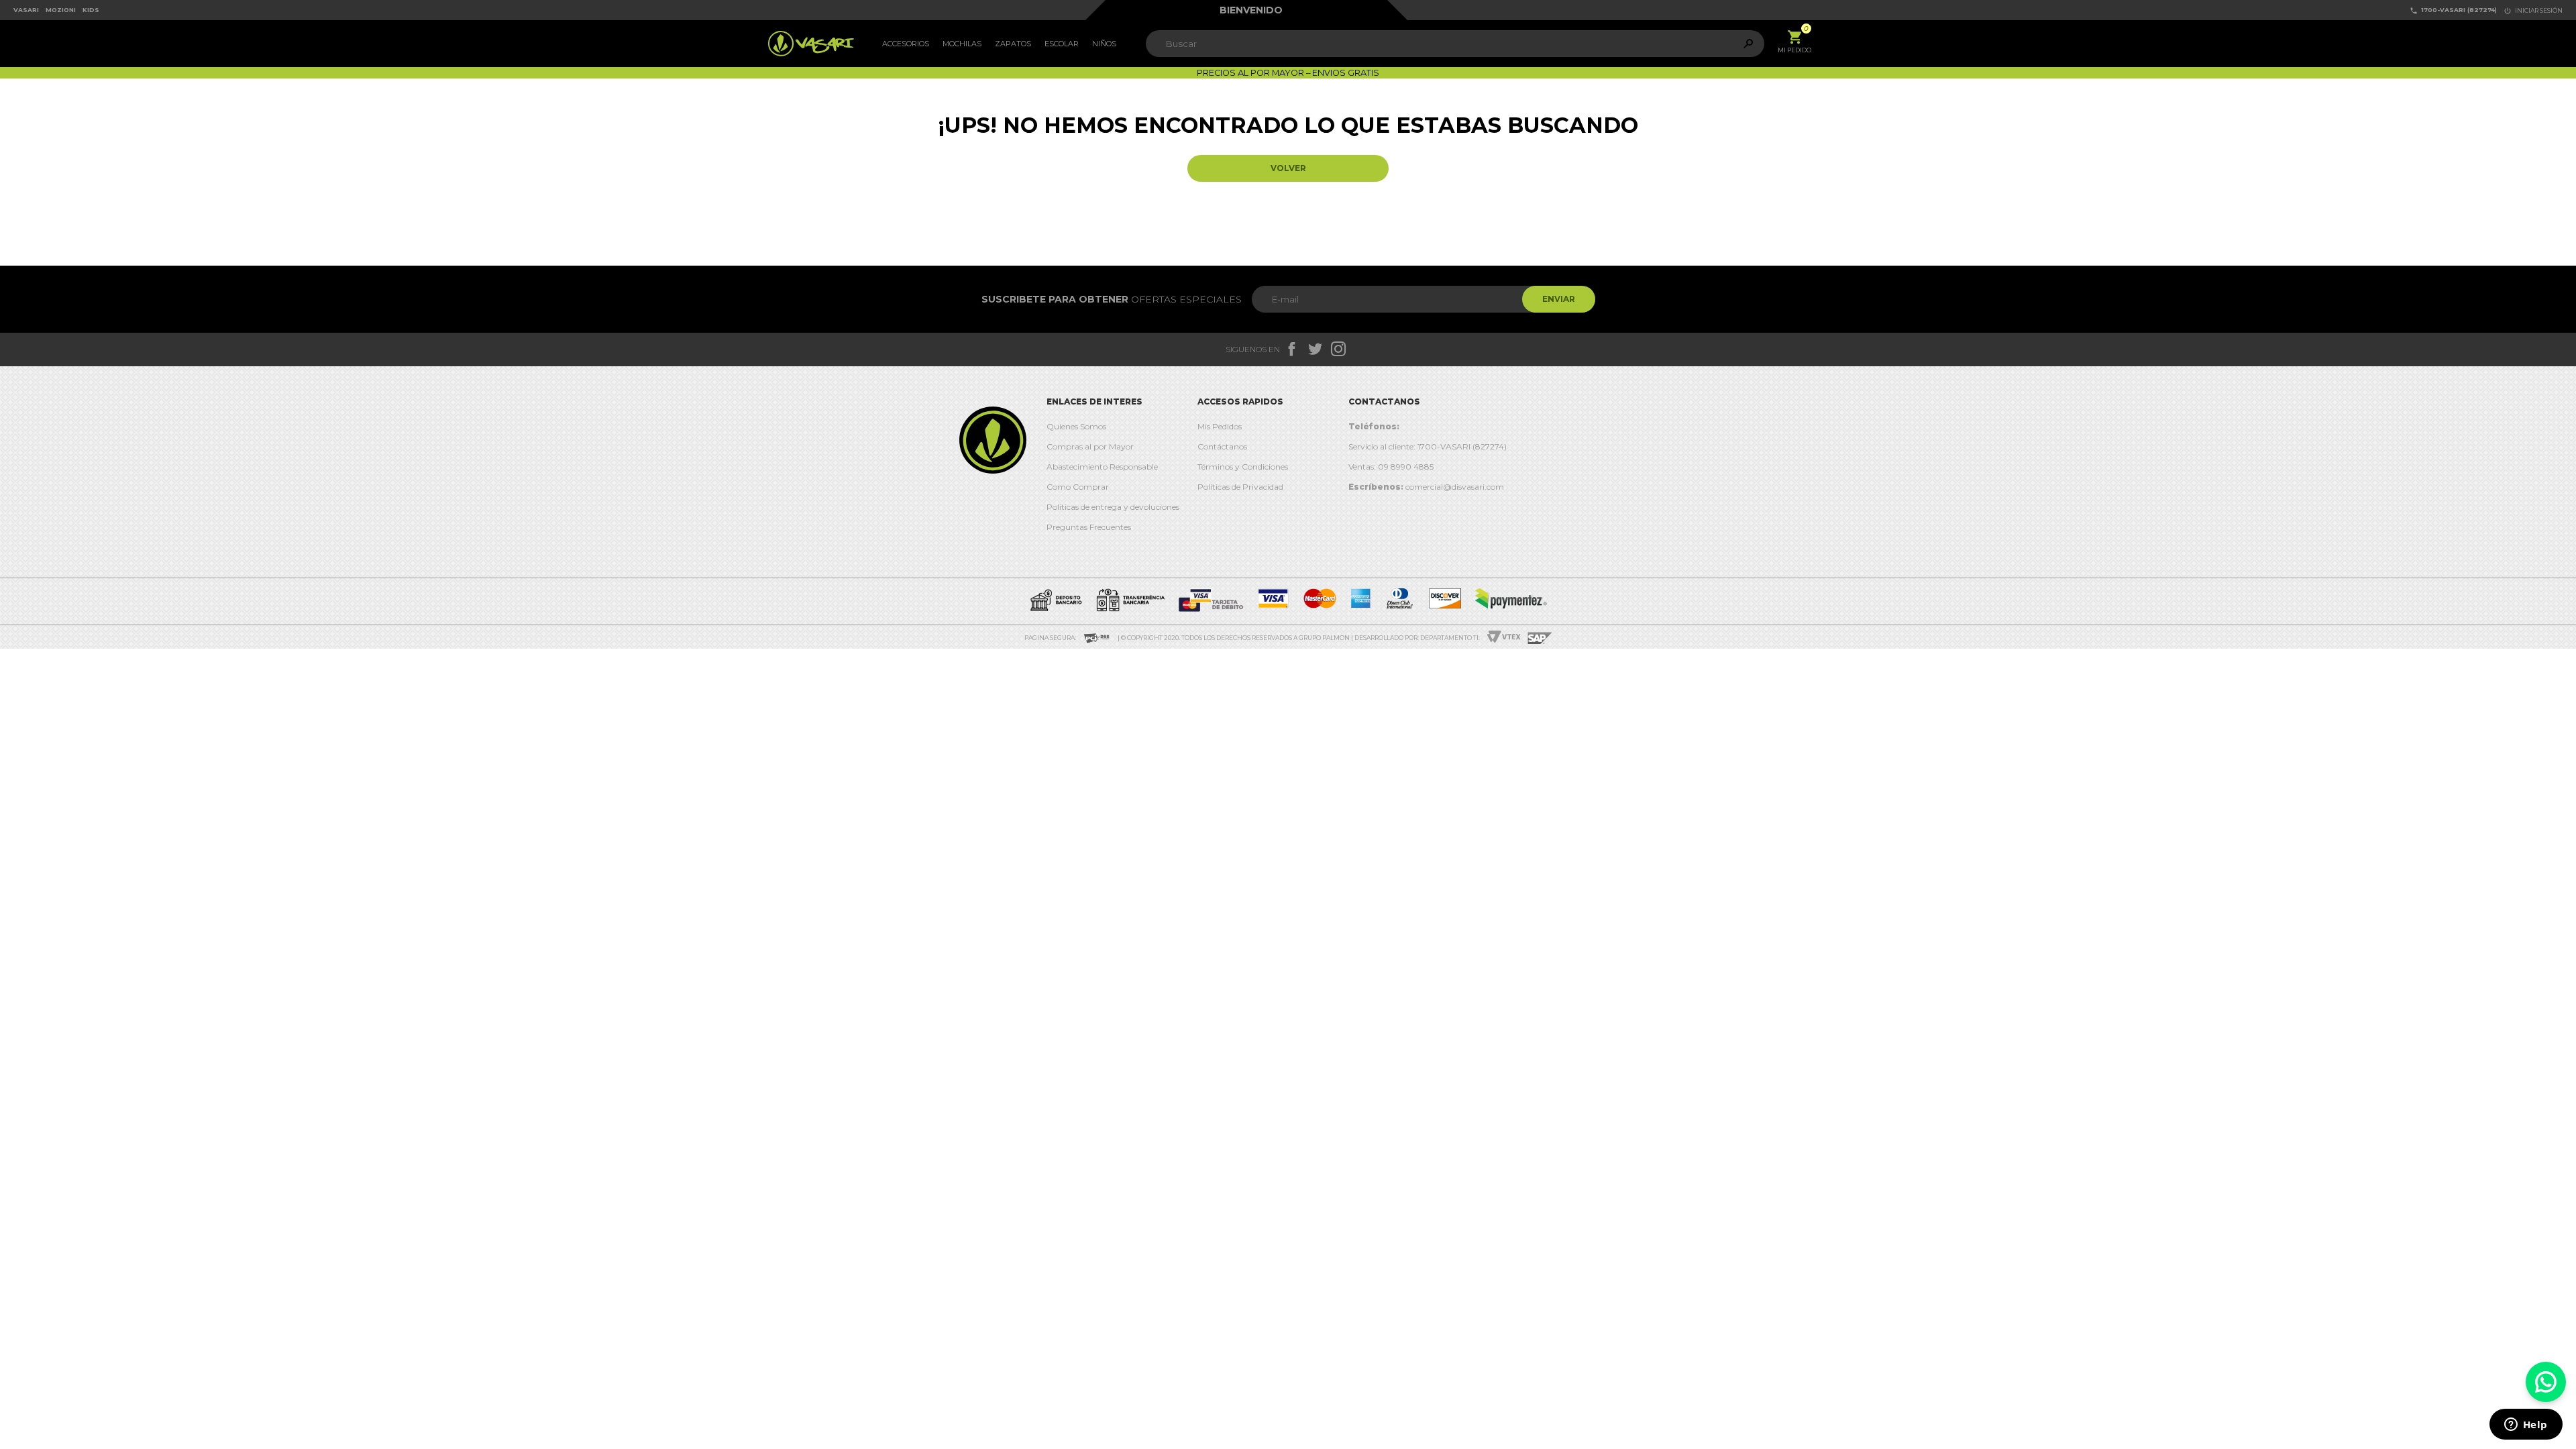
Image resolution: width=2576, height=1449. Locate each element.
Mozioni (61, 10)
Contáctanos (1222, 446)
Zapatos (1013, 44)
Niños (1104, 44)
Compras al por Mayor (1090, 446)
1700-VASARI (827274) (2453, 10)
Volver (1288, 168)
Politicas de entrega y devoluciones (1113, 507)
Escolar (1062, 44)
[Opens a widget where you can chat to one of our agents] (2526, 1426)
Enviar (1559, 299)
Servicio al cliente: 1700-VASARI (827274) (1428, 446)
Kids (91, 10)
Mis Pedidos (1220, 426)
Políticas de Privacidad (1240, 487)
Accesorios (906, 44)
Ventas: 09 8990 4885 (1391, 467)
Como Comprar (1078, 487)
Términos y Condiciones (1243, 467)
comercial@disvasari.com (1426, 487)
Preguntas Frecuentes (1089, 527)
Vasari (26, 10)
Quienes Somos (1076, 426)
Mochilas (962, 44)
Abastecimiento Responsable (1102, 467)
